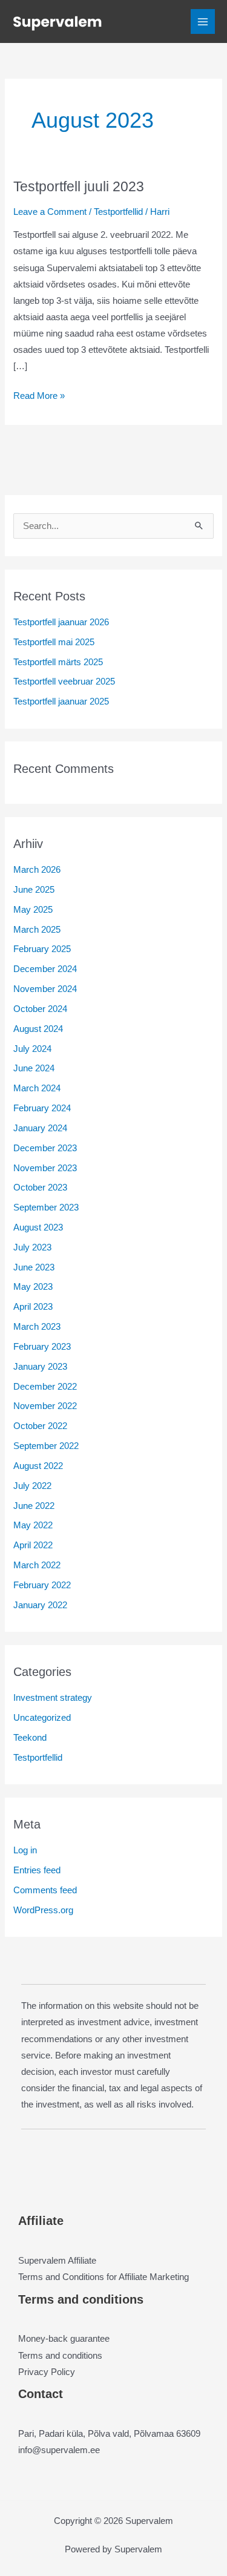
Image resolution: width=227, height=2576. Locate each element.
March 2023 (37, 1327)
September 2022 (46, 1446)
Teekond (30, 1738)
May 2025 (33, 910)
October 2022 (40, 1426)
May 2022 (33, 1525)
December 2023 (45, 1148)
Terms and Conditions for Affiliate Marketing (104, 2277)
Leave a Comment (50, 212)
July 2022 (32, 1486)
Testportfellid (118, 212)
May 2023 (33, 1287)
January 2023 (40, 1367)
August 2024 (38, 1029)
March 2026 (37, 870)
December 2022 (45, 1387)
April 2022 (33, 1545)
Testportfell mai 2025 (54, 642)
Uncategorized (42, 1718)
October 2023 (40, 1188)
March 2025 (37, 930)
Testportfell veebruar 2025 (64, 682)
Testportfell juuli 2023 (79, 186)
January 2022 (40, 1605)
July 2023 (32, 1247)
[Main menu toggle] (203, 21)
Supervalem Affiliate (57, 2261)
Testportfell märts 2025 (58, 662)
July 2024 (32, 1049)
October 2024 (40, 1009)
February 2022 (42, 1585)
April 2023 (33, 1307)
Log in (25, 1850)
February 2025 (42, 949)
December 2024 (45, 969)
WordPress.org (43, 1910)
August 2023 (38, 1227)
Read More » (39, 397)
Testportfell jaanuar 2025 (61, 701)
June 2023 (34, 1267)
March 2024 (37, 1088)
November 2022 (45, 1406)
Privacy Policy (47, 2372)
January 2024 (40, 1128)
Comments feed (45, 1890)
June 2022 (34, 1506)
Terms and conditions (60, 2356)
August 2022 (38, 1466)
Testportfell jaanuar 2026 (61, 622)
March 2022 (37, 1565)
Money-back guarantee (64, 2339)
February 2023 (42, 1347)
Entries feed (37, 1870)
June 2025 (34, 890)
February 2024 (42, 1108)
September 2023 (46, 1207)
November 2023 (45, 1168)
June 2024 (34, 1068)
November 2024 (45, 989)
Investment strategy (53, 1698)
